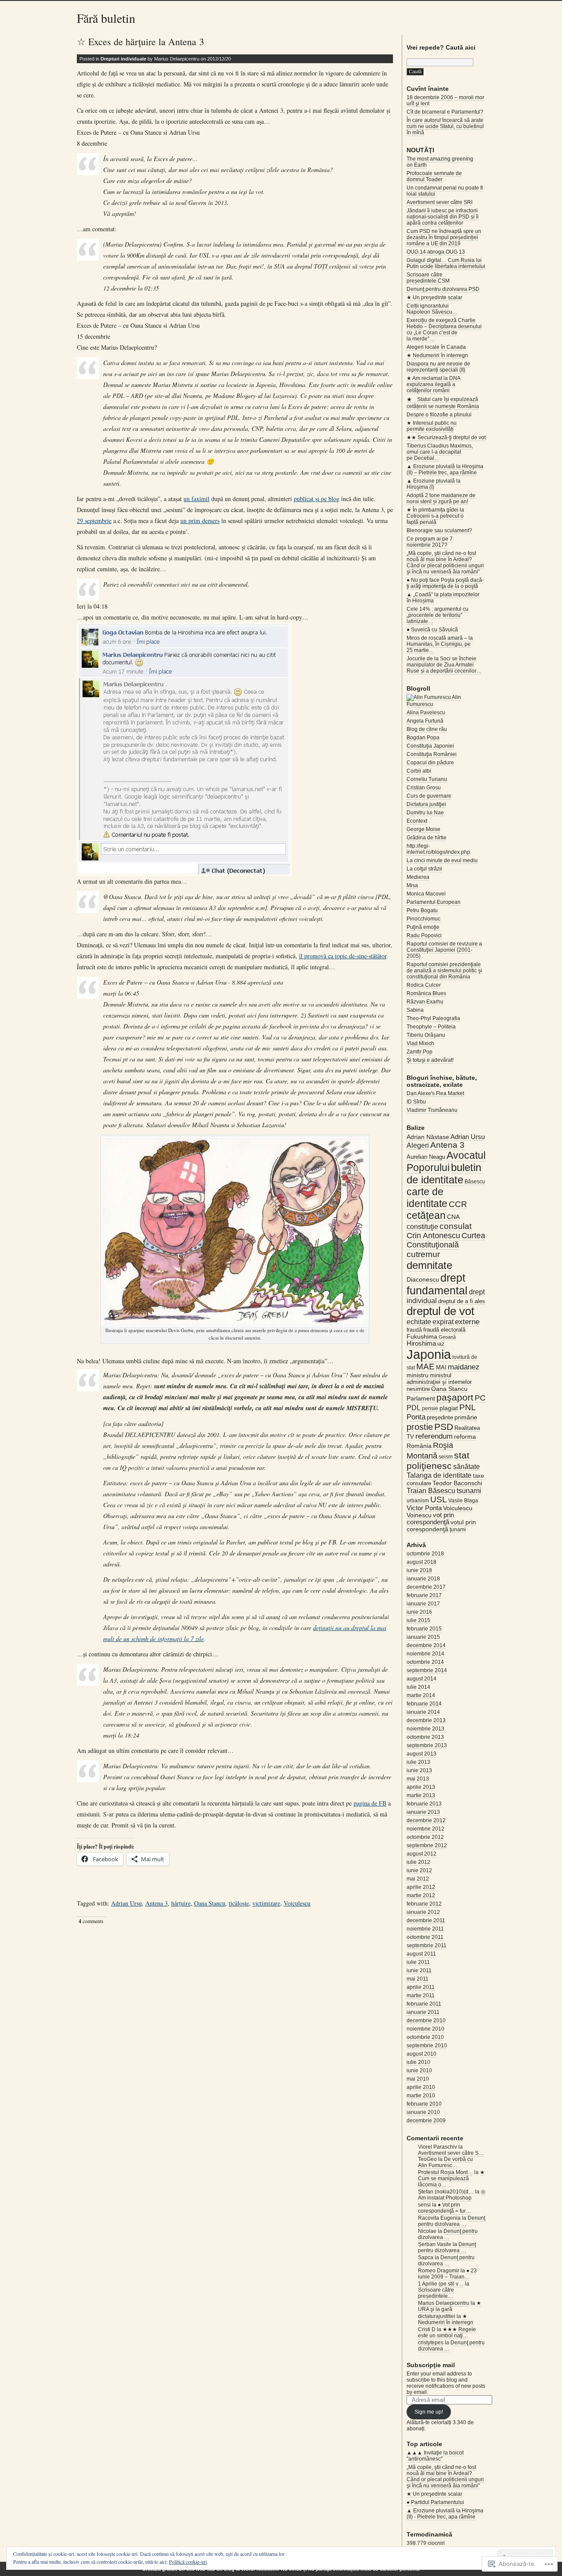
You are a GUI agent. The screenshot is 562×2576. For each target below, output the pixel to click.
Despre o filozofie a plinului (439, 415)
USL (439, 1499)
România (419, 1446)
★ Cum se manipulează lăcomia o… (451, 2178)
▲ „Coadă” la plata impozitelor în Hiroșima (443, 598)
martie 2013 (421, 1795)
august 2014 (421, 1679)
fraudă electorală (444, 1330)
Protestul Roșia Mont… (445, 2172)
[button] (184, 749)
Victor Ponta (424, 1508)
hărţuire (181, 1903)
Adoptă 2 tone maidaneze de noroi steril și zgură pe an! (441, 498)
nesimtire (418, 1389)
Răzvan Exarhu (425, 1002)
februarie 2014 (424, 1704)
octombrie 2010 (425, 2037)
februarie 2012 (424, 1904)
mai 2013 (418, 1779)
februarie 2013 (424, 1804)
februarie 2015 (424, 1629)
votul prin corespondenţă (441, 1526)
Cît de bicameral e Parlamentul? (445, 112)
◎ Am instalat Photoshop (452, 2195)
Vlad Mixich (420, 1043)
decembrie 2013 (426, 1720)
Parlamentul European (434, 902)
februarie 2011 (424, 2004)
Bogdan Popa (423, 738)
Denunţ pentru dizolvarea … (452, 2221)
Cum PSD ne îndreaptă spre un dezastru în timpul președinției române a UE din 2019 (444, 237)
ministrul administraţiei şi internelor (439, 1379)
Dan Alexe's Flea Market (435, 1093)
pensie (430, 1408)
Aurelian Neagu (426, 1157)
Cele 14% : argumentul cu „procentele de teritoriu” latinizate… (438, 615)
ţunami (458, 1530)
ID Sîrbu (416, 1102)
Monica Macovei (426, 894)
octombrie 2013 (425, 1737)
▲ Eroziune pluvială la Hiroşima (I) (434, 484)
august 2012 (421, 1854)
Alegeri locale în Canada (436, 347)
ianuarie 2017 (423, 1604)
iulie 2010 (418, 2062)
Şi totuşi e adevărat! (430, 1060)
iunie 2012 (419, 1870)
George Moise (423, 829)
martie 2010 (421, 2096)
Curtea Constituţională (446, 1240)
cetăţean (426, 1215)
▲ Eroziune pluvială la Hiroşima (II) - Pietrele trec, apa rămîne (445, 2514)
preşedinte (440, 1417)
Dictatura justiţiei (426, 804)
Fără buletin (106, 18)
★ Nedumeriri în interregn (437, 355)
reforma (465, 1437)
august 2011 (421, 1954)
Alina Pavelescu (426, 713)
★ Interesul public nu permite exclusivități (432, 426)
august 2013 (421, 1754)
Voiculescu (297, 1903)
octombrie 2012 (425, 1837)
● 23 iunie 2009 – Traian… (447, 2274)
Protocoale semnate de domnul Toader (434, 176)
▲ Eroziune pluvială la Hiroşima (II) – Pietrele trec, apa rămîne (445, 469)
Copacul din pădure (430, 763)
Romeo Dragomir (439, 2271)
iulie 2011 (418, 1962)
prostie (420, 1427)
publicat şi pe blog (317, 499)
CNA (453, 1217)
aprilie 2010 (421, 2087)
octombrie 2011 (425, 1937)
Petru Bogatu (422, 910)
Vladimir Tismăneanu (432, 1110)
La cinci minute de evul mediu (442, 860)
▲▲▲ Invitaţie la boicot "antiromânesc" (435, 2456)
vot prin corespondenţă (430, 1519)
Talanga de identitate (439, 1475)
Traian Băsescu (431, 1490)
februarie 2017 (424, 1595)
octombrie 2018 (425, 1554)
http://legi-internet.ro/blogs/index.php (438, 849)
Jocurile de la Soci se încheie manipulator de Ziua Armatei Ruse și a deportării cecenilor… (444, 665)
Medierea (418, 877)
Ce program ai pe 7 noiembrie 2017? (430, 542)
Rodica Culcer (424, 985)
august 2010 (421, 2054)
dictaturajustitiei (437, 2316)
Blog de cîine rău (427, 729)
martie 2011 (421, 1996)
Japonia (429, 1354)
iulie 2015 (418, 1620)
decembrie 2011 (426, 1920)
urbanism (418, 1501)
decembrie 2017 (426, 1587)
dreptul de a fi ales (462, 1301)
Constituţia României (432, 754)
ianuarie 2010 (423, 2112)
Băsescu (475, 1182)
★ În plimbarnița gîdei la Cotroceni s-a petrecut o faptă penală (435, 516)
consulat (456, 1226)
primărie (466, 1417)
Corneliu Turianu (427, 779)
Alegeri (418, 1145)
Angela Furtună (425, 721)
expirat (443, 1322)
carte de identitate (427, 1198)
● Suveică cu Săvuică (432, 630)
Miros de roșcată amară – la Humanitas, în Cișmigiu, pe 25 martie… (440, 644)
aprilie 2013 (421, 1787)
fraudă (414, 1330)
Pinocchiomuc (423, 919)
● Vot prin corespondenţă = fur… (445, 2208)
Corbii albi (419, 771)
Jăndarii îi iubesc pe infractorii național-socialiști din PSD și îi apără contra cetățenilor (443, 217)
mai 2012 (418, 1879)
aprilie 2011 (421, 1987)
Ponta (416, 1417)
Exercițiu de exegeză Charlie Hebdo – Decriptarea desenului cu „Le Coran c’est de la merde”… (444, 330)
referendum (434, 1436)
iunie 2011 (419, 1971)
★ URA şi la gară (450, 2306)
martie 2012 (421, 1895)
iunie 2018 (419, 1570)
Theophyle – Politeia (431, 1027)
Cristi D (427, 2329)
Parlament (421, 1398)
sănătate (467, 1467)
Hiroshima (421, 1344)
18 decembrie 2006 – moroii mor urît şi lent (445, 100)
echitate (419, 1322)
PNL (468, 1407)
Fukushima (422, 1336)
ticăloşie (239, 1903)
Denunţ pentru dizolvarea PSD (443, 289)
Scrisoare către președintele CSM (428, 278)
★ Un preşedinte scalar (434, 297)
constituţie (422, 1226)
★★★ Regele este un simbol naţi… (447, 2332)
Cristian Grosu (424, 788)
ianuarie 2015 (423, 1637)
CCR (458, 1204)
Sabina (415, 1010)
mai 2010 (418, 2079)
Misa (412, 885)
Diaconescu (423, 1279)
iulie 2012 (418, 1862)
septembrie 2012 (427, 1845)
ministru (418, 1375)
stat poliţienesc (438, 1460)
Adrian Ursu (126, 1903)
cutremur (423, 1254)
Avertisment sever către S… (451, 2153)
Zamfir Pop (420, 1052)
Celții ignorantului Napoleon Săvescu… (432, 309)
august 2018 (421, 1562)
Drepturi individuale (123, 59)
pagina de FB (370, 1803)
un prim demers (200, 521)
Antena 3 (157, 1903)
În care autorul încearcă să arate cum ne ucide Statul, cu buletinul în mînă (445, 126)
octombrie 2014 (425, 1662)
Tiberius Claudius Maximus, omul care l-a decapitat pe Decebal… (440, 452)
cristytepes (431, 2343)
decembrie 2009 (426, 2121)
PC (480, 1398)
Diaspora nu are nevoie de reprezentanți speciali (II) (438, 367)
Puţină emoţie (423, 927)
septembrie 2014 (427, 1670)
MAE (425, 1367)
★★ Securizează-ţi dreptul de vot (446, 437)
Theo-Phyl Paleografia (433, 1018)
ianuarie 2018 (423, 1579)
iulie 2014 (418, 1687)
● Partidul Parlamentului (435, 2502)
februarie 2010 (424, 2104)
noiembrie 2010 (425, 2029)
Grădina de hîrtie (427, 838)
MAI (441, 1367)
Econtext (417, 821)
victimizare (266, 1903)
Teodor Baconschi (457, 1483)
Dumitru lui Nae (425, 813)
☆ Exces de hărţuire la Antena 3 (140, 41)
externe (467, 1322)
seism (446, 1457)
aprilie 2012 (421, 1887)
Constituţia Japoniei (430, 746)
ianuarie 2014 (423, 1712)
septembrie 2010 (427, 2046)
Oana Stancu (210, 1903)
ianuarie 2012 (423, 1912)
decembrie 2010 (426, 2021)
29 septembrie (94, 521)
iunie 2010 (419, 2071)
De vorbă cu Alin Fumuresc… (445, 2162)
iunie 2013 (419, 1770)
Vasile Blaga (463, 1501)
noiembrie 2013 (425, 1729)
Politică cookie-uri (188, 2562)
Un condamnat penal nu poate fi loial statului (445, 191)
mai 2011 (418, 1979)
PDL (414, 1408)
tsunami (469, 1491)
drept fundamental (437, 1284)
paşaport (455, 1397)
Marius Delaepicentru (444, 2303)
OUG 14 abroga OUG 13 (436, 252)
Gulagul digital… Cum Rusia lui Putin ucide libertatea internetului (446, 263)
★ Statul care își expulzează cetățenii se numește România (443, 403)
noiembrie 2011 (425, 1929)
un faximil (196, 499)
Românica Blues (426, 993)
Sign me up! (429, 2412)
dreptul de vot (440, 1311)
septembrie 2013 (427, 1745)
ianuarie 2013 (423, 1812)
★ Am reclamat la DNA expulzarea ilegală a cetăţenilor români (434, 384)
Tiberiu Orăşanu (426, 1035)
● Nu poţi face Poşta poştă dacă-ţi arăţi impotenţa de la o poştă (445, 583)
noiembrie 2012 (425, 1829)
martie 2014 (421, 1695)
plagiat (449, 1408)
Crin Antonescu (433, 1236)
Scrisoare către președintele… (436, 2293)
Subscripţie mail (431, 2365)
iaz (441, 1344)
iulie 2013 (418, 1762)
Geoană (447, 1337)
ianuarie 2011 (423, 2012)
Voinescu (419, 1515)
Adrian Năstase (428, 1137)
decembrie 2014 (426, 1645)
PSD (444, 1427)
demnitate (429, 1265)
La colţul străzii (424, 869)
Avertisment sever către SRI (440, 202)
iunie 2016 (419, 1612)
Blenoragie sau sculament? (439, 530)
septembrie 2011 (427, 1945)
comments (91, 1921)
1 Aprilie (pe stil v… (441, 2284)
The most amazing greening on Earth (440, 162)
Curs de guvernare (429, 796)
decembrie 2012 (426, 1820)
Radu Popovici (424, 935)
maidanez (464, 1367)
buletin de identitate (444, 1173)
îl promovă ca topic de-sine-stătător (343, 956)
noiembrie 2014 (425, 1654)
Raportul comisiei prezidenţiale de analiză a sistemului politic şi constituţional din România (444, 971)
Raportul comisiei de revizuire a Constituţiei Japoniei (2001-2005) (444, 950)
